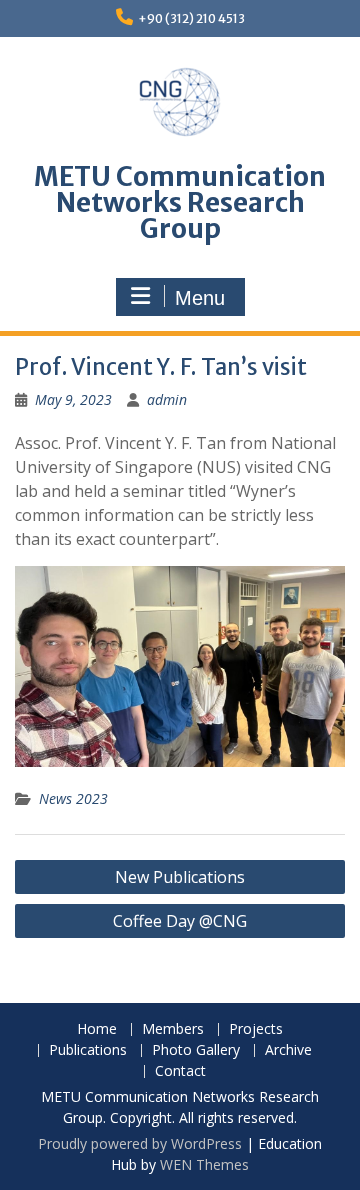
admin (167, 399)
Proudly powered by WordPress (140, 1143)
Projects (256, 1029)
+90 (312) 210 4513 (191, 18)
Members (173, 1029)
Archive (288, 1050)
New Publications (180, 877)
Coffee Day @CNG (180, 921)
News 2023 (73, 798)
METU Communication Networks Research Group (180, 202)
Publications (88, 1050)
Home (97, 1029)
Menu (200, 298)
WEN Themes (204, 1164)
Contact (180, 1071)
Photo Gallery (196, 1050)
